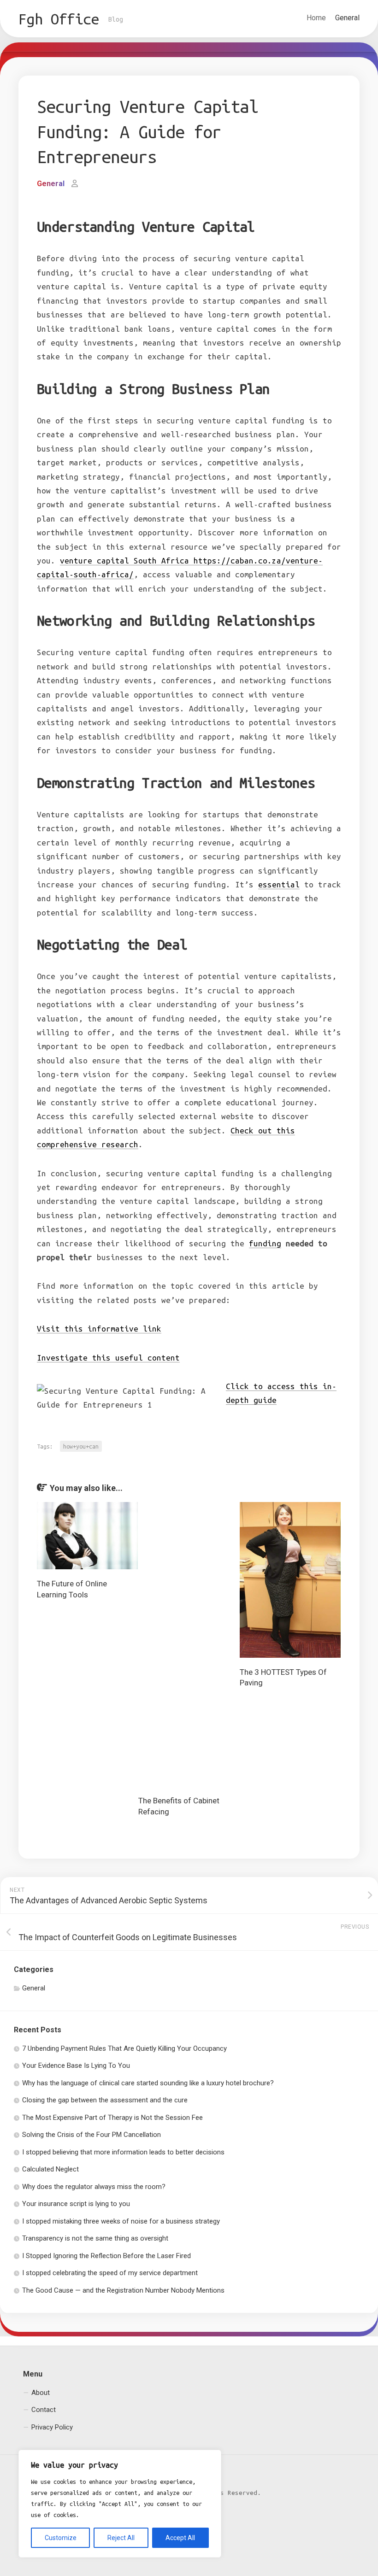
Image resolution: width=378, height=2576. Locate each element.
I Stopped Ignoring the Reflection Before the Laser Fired (106, 2254)
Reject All (121, 2538)
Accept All (180, 2538)
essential (279, 884)
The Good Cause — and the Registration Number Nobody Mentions (123, 2289)
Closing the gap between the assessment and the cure (105, 2099)
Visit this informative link (99, 1329)
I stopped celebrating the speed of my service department (110, 2272)
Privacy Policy (52, 2426)
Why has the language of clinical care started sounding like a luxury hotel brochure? (148, 2082)
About (41, 2391)
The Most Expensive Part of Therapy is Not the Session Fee (112, 2116)
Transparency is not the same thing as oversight (95, 2237)
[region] (120, 2504)
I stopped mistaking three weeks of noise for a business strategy (121, 2220)
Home (316, 18)
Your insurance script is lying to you (76, 2203)
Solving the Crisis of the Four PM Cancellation (92, 2134)
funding (265, 1243)
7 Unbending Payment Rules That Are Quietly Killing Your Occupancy (124, 2047)
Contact (44, 2409)
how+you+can (81, 1446)
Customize (61, 2538)
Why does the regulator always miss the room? (94, 2185)
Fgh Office (59, 19)
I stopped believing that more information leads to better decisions (123, 2151)
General (347, 18)
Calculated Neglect (50, 2168)
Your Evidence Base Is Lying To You (76, 2065)
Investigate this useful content (108, 1358)
